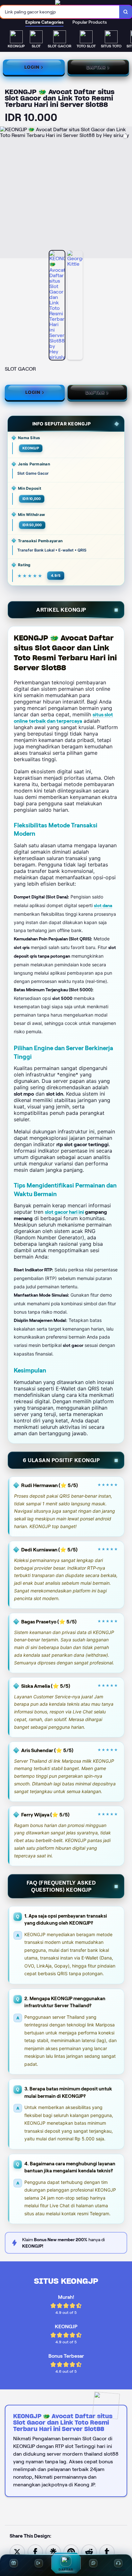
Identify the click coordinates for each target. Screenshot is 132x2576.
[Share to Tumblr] (107, 2552)
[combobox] (60, 12)
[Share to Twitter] (17, 2552)
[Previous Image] (5, 193)
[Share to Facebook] (35, 2552)
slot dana (103, 906)
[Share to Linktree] (53, 2552)
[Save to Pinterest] (71, 2552)
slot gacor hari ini (64, 1212)
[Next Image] (127, 193)
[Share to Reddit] (89, 2552)
